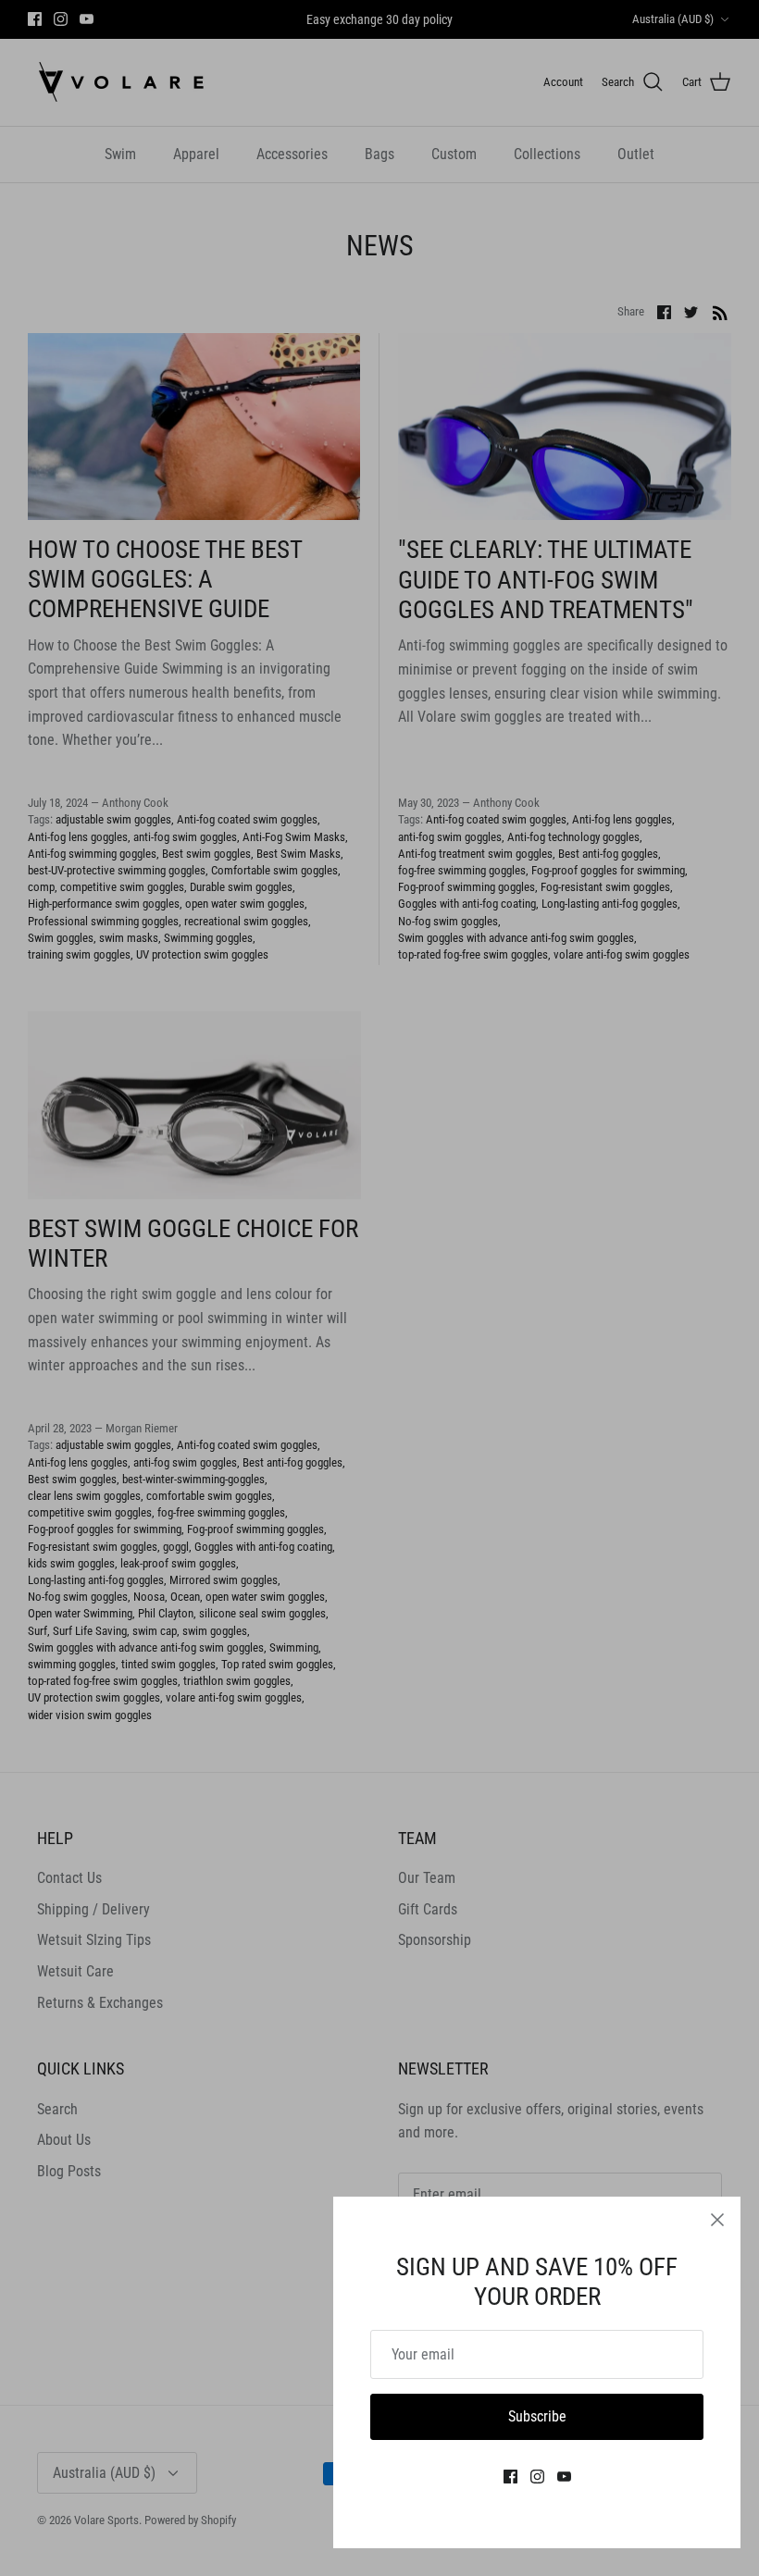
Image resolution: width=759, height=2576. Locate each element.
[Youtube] (564, 2477)
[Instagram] (537, 2477)
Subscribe (537, 2416)
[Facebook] (510, 2477)
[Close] (717, 2220)
